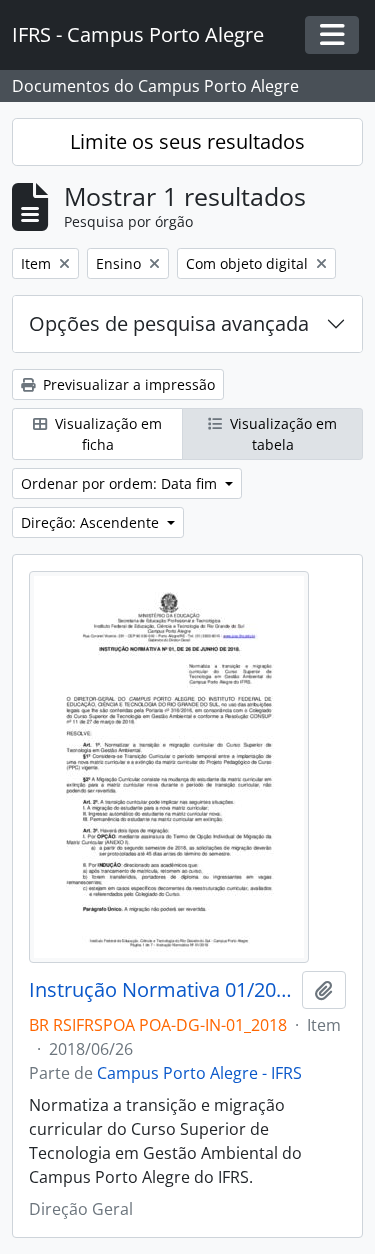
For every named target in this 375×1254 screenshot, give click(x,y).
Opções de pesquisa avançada (169, 323)
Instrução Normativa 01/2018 (161, 990)
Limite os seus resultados (187, 141)
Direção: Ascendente (92, 522)
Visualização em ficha (106, 434)
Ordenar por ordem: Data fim (121, 483)
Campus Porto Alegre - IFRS (199, 1073)
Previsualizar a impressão (127, 384)
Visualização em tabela (281, 434)
